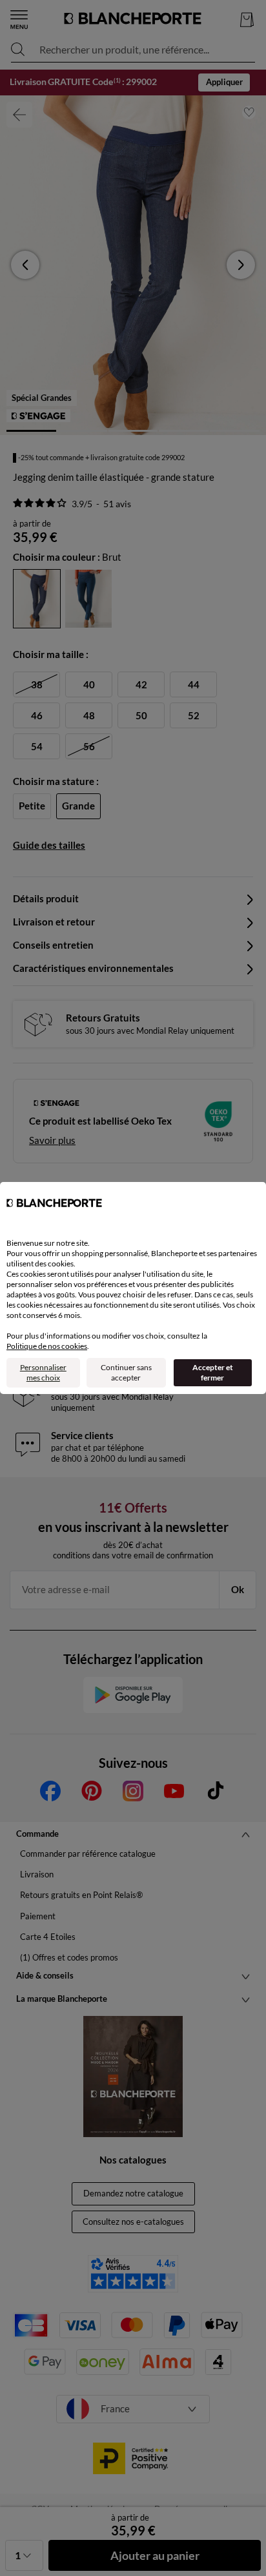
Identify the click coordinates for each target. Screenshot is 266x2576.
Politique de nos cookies (47, 1346)
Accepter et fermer (213, 1372)
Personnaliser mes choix (43, 1372)
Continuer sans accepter (126, 1372)
